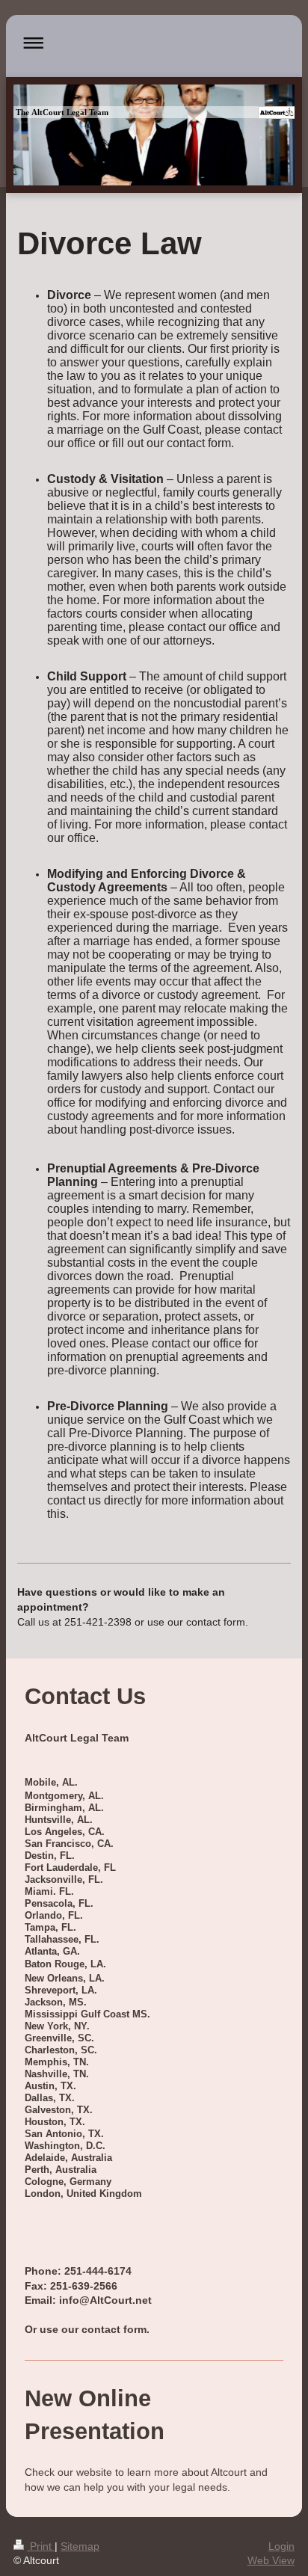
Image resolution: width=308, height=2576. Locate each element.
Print (41, 2546)
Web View (271, 2560)
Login (281, 2546)
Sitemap (80, 2546)
